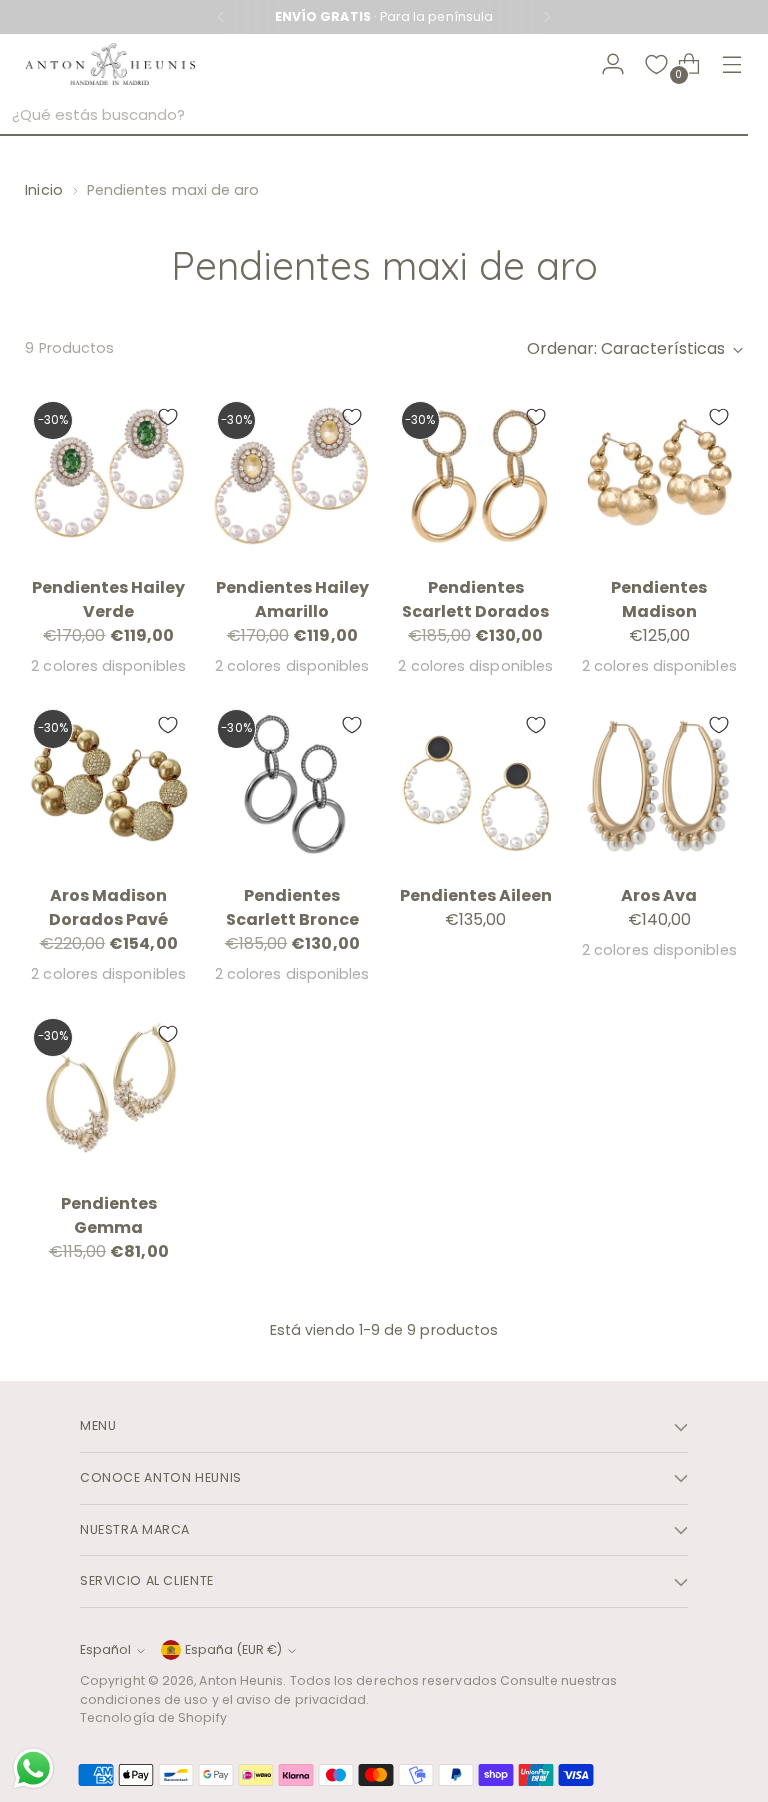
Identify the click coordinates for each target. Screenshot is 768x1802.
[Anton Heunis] (110, 64)
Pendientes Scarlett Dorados (475, 599)
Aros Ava (659, 895)
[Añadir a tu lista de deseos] (168, 417)
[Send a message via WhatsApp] (33, 1768)
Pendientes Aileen (476, 895)
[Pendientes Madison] (659, 476)
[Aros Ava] (659, 784)
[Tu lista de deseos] (656, 64)
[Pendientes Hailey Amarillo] (292, 476)
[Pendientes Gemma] (108, 1093)
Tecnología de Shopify (153, 1717)
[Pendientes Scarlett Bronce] (292, 784)
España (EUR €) (233, 1649)
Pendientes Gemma (109, 1215)
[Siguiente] (547, 17)
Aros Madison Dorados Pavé (108, 907)
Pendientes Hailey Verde (108, 599)
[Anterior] (221, 17)
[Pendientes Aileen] (476, 784)
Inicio (43, 190)
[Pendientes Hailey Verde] (108, 476)
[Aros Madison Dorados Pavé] (108, 784)
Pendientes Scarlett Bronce (292, 907)
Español (105, 1649)
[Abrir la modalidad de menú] (732, 64)
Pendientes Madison (659, 599)
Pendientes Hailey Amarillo (292, 599)
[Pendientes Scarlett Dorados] (476, 476)
